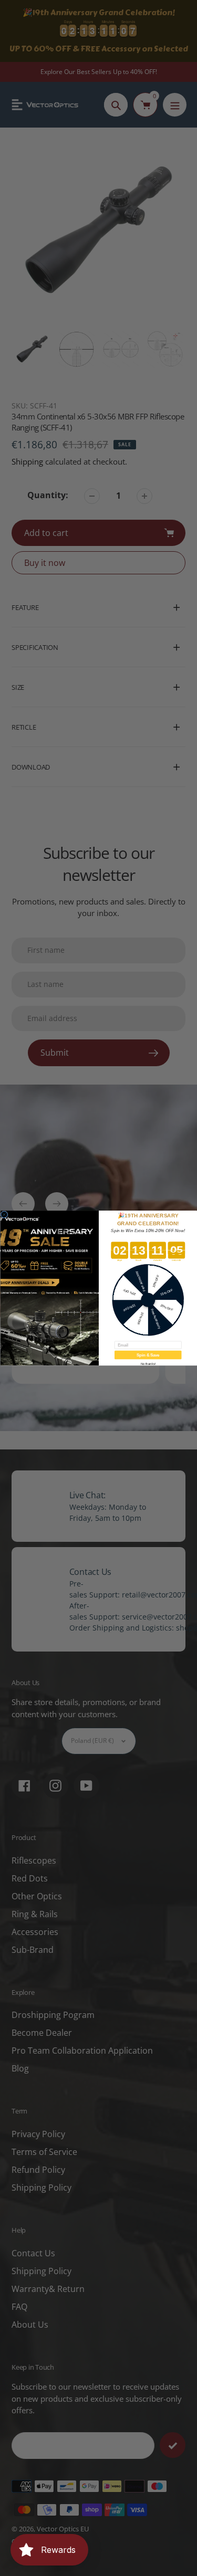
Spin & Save (148, 1355)
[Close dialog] (4, 1214)
